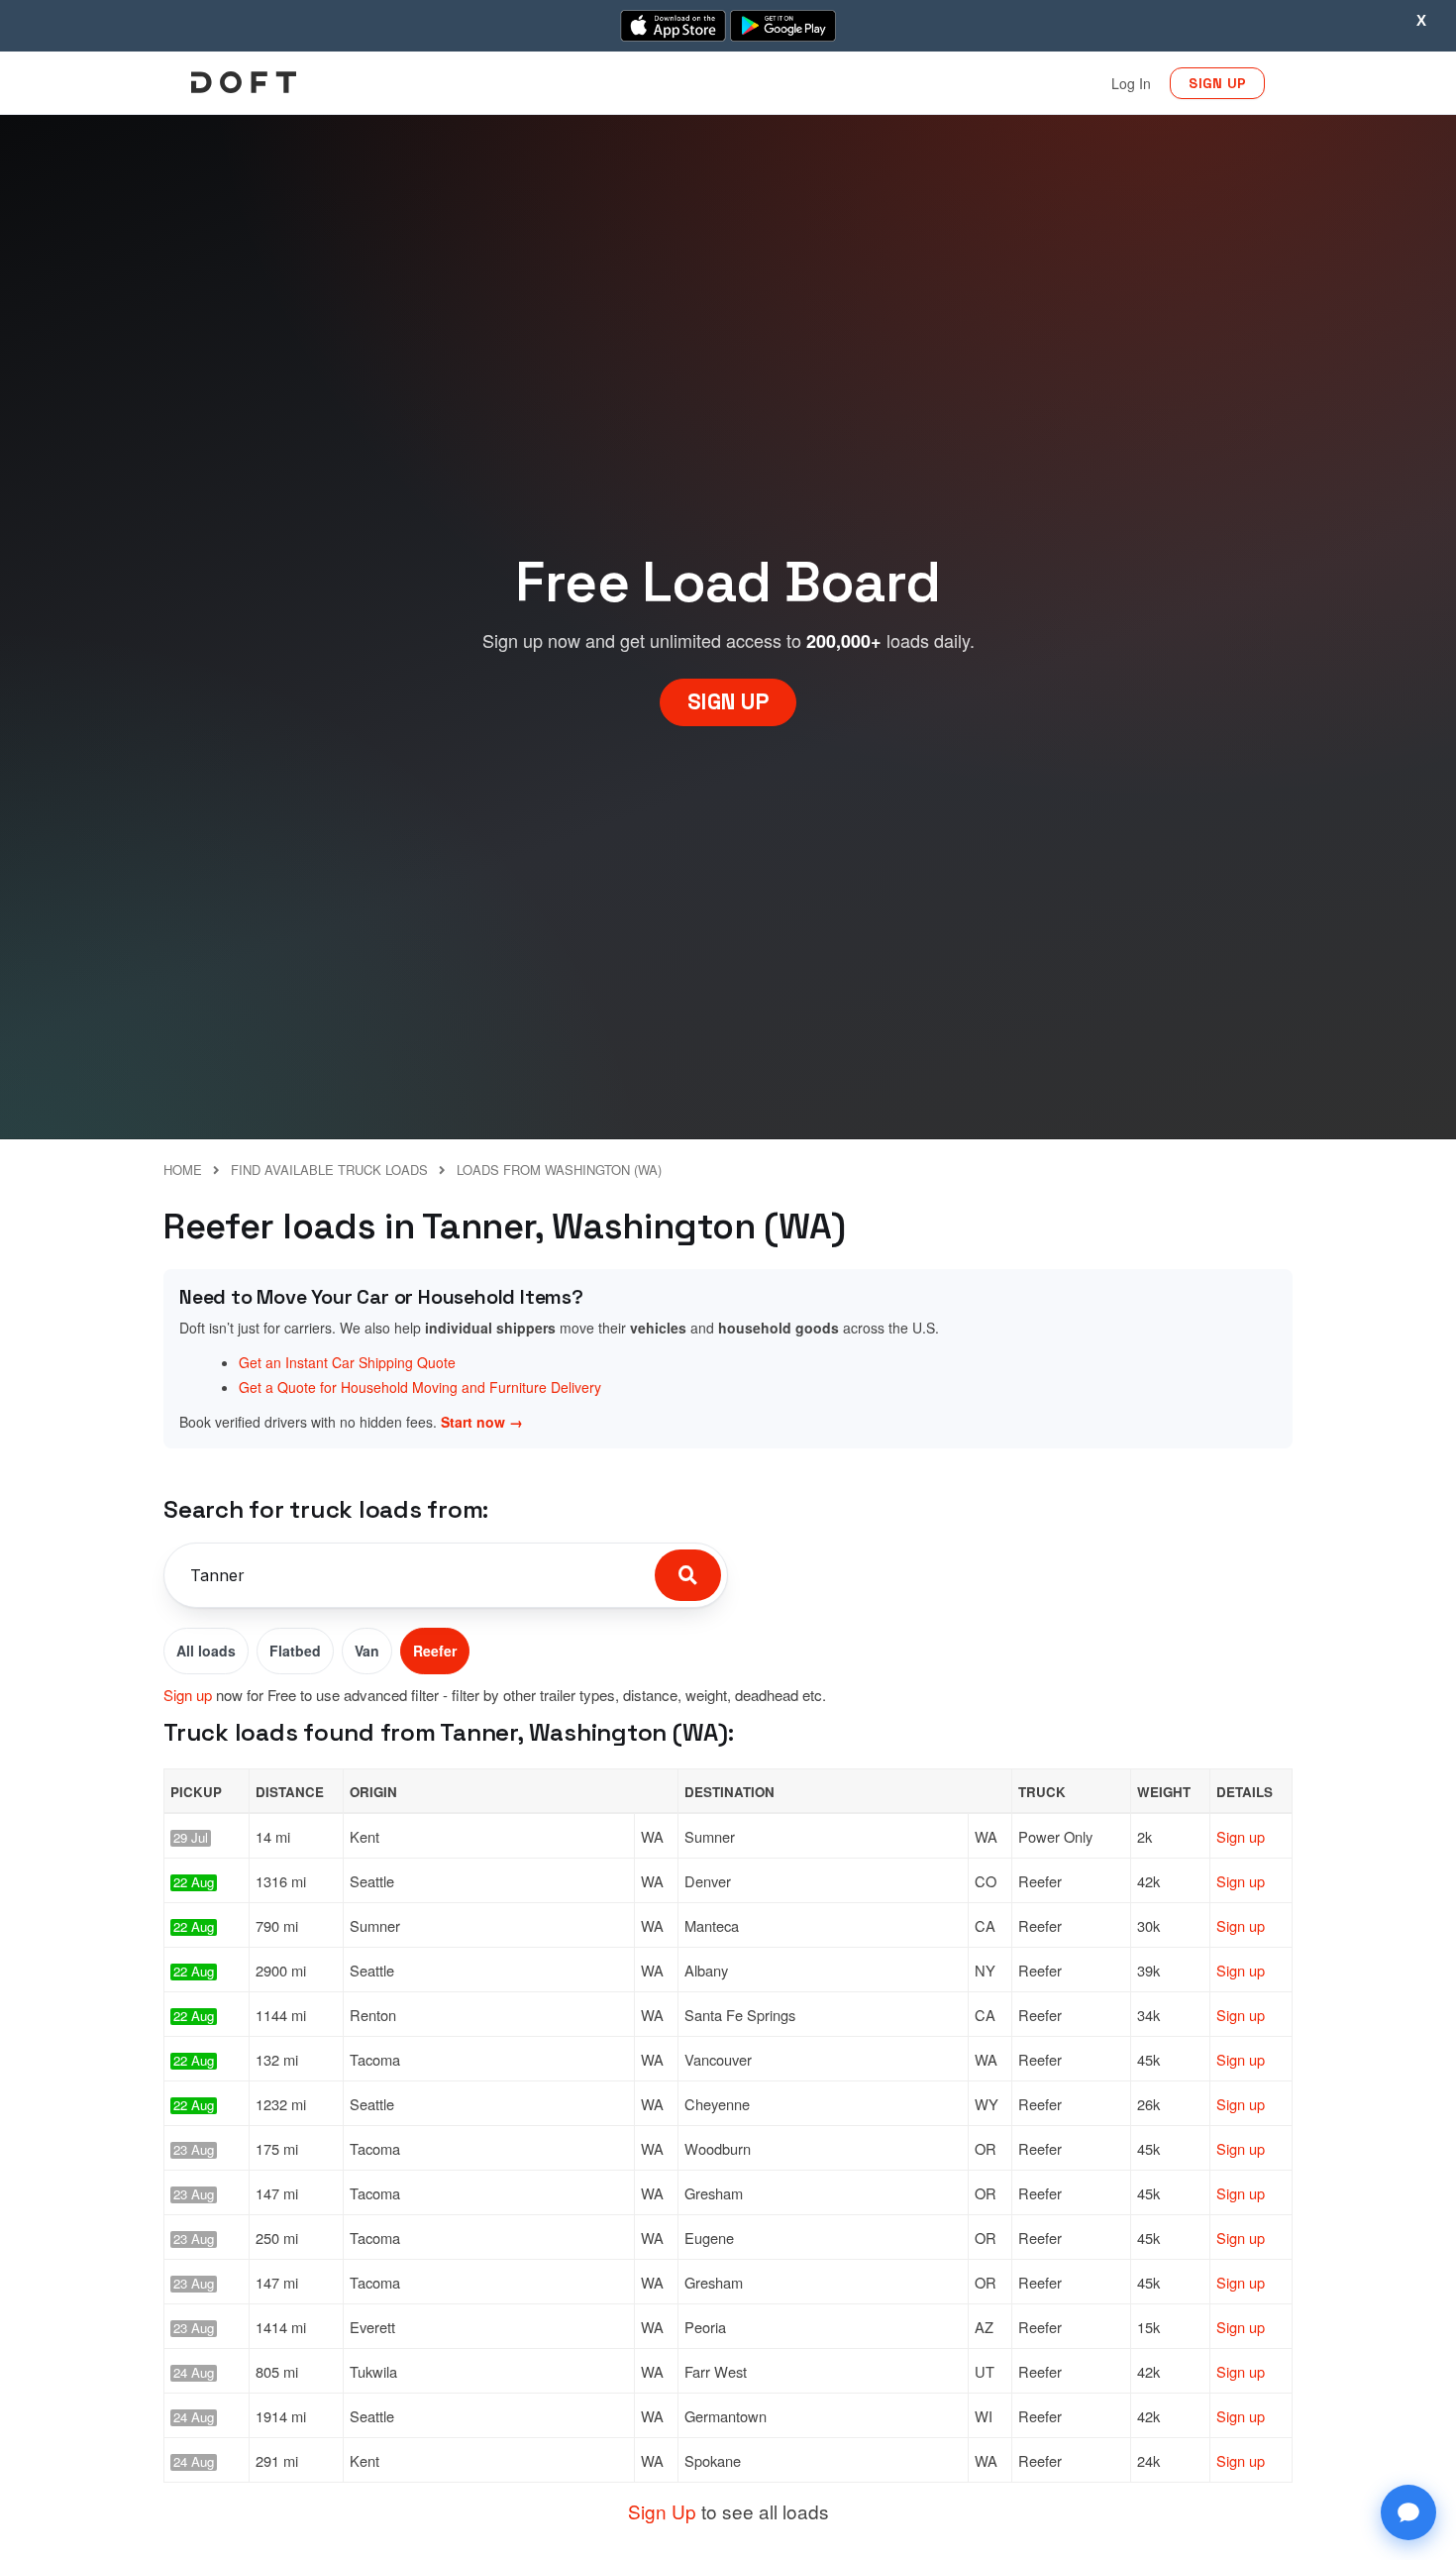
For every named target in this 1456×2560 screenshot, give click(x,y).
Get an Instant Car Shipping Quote (347, 1362)
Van (367, 1651)
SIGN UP (1217, 83)
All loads (206, 1651)
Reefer (435, 1651)
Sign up (188, 1695)
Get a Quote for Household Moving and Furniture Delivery (420, 1387)
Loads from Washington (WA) (559, 1170)
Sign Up (662, 2511)
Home (183, 1170)
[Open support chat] (1408, 2512)
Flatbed (295, 1651)
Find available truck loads (329, 1170)
